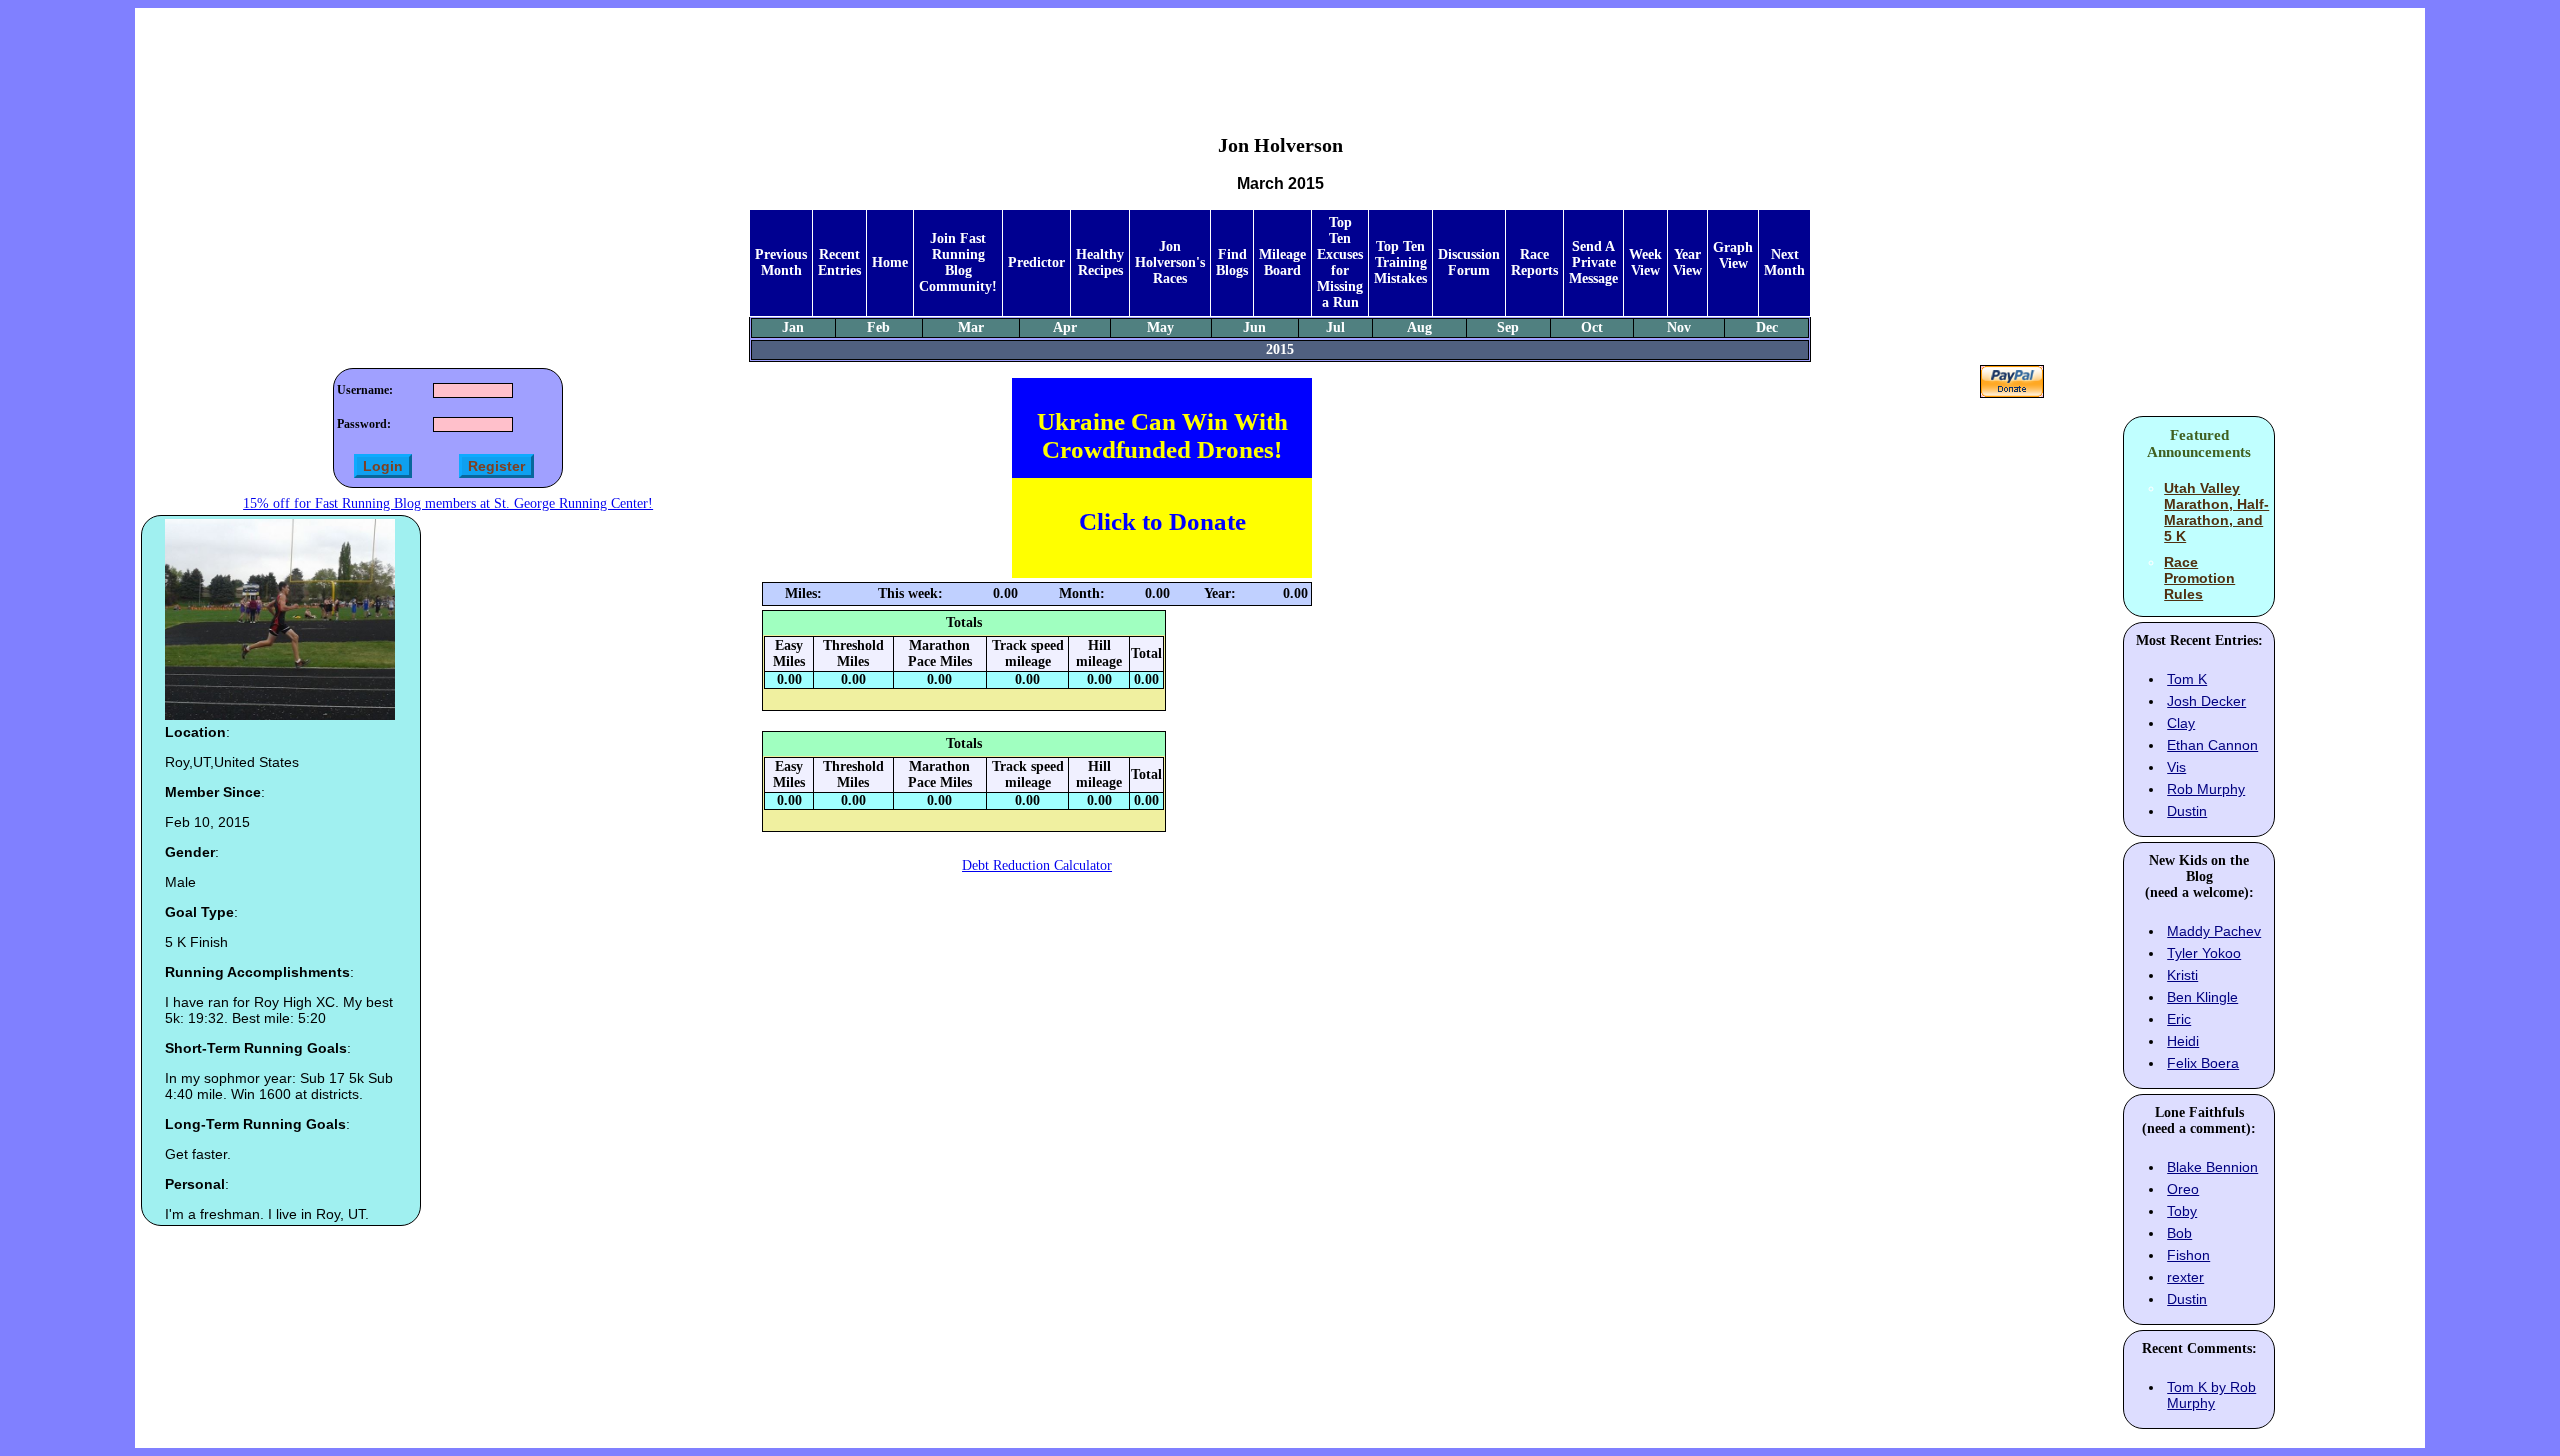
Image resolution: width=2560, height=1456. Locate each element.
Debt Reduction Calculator (1037, 865)
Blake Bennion (2212, 1167)
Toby (2182, 1211)
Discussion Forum (1469, 262)
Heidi (2183, 1041)
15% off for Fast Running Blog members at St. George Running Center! (448, 503)
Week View (1645, 262)
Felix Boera (2203, 1063)
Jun (1254, 327)
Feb (878, 327)
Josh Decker (2206, 701)
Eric (2179, 1019)
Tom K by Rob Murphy (2211, 1395)
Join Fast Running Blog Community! (958, 262)
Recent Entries (839, 262)
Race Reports (1534, 262)
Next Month (1784, 262)
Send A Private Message (1593, 262)
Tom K (2187, 679)
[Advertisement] (1280, 56)
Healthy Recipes (1100, 262)
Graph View (1733, 255)
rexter (2185, 1277)
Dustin (2187, 811)
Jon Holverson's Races (1170, 262)
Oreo (2183, 1189)
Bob (2179, 1233)
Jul (1335, 327)
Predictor (1036, 262)
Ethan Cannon (2212, 745)
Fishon (2188, 1255)
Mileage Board (1282, 262)
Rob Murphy (2206, 789)
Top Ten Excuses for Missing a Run (1340, 262)
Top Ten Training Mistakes (1400, 262)
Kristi (2182, 975)
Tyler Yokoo (2204, 953)
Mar (971, 327)
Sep (1508, 327)
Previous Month (781, 262)
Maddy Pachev (2214, 931)
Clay (2181, 723)
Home (890, 262)
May (1160, 327)
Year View (1687, 262)
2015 (1280, 349)
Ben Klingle (2202, 997)
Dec (1767, 327)
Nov (1679, 327)
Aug (1419, 327)
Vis (2176, 767)
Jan (793, 327)
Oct (1592, 327)
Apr (1065, 327)
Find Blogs (1232, 262)
